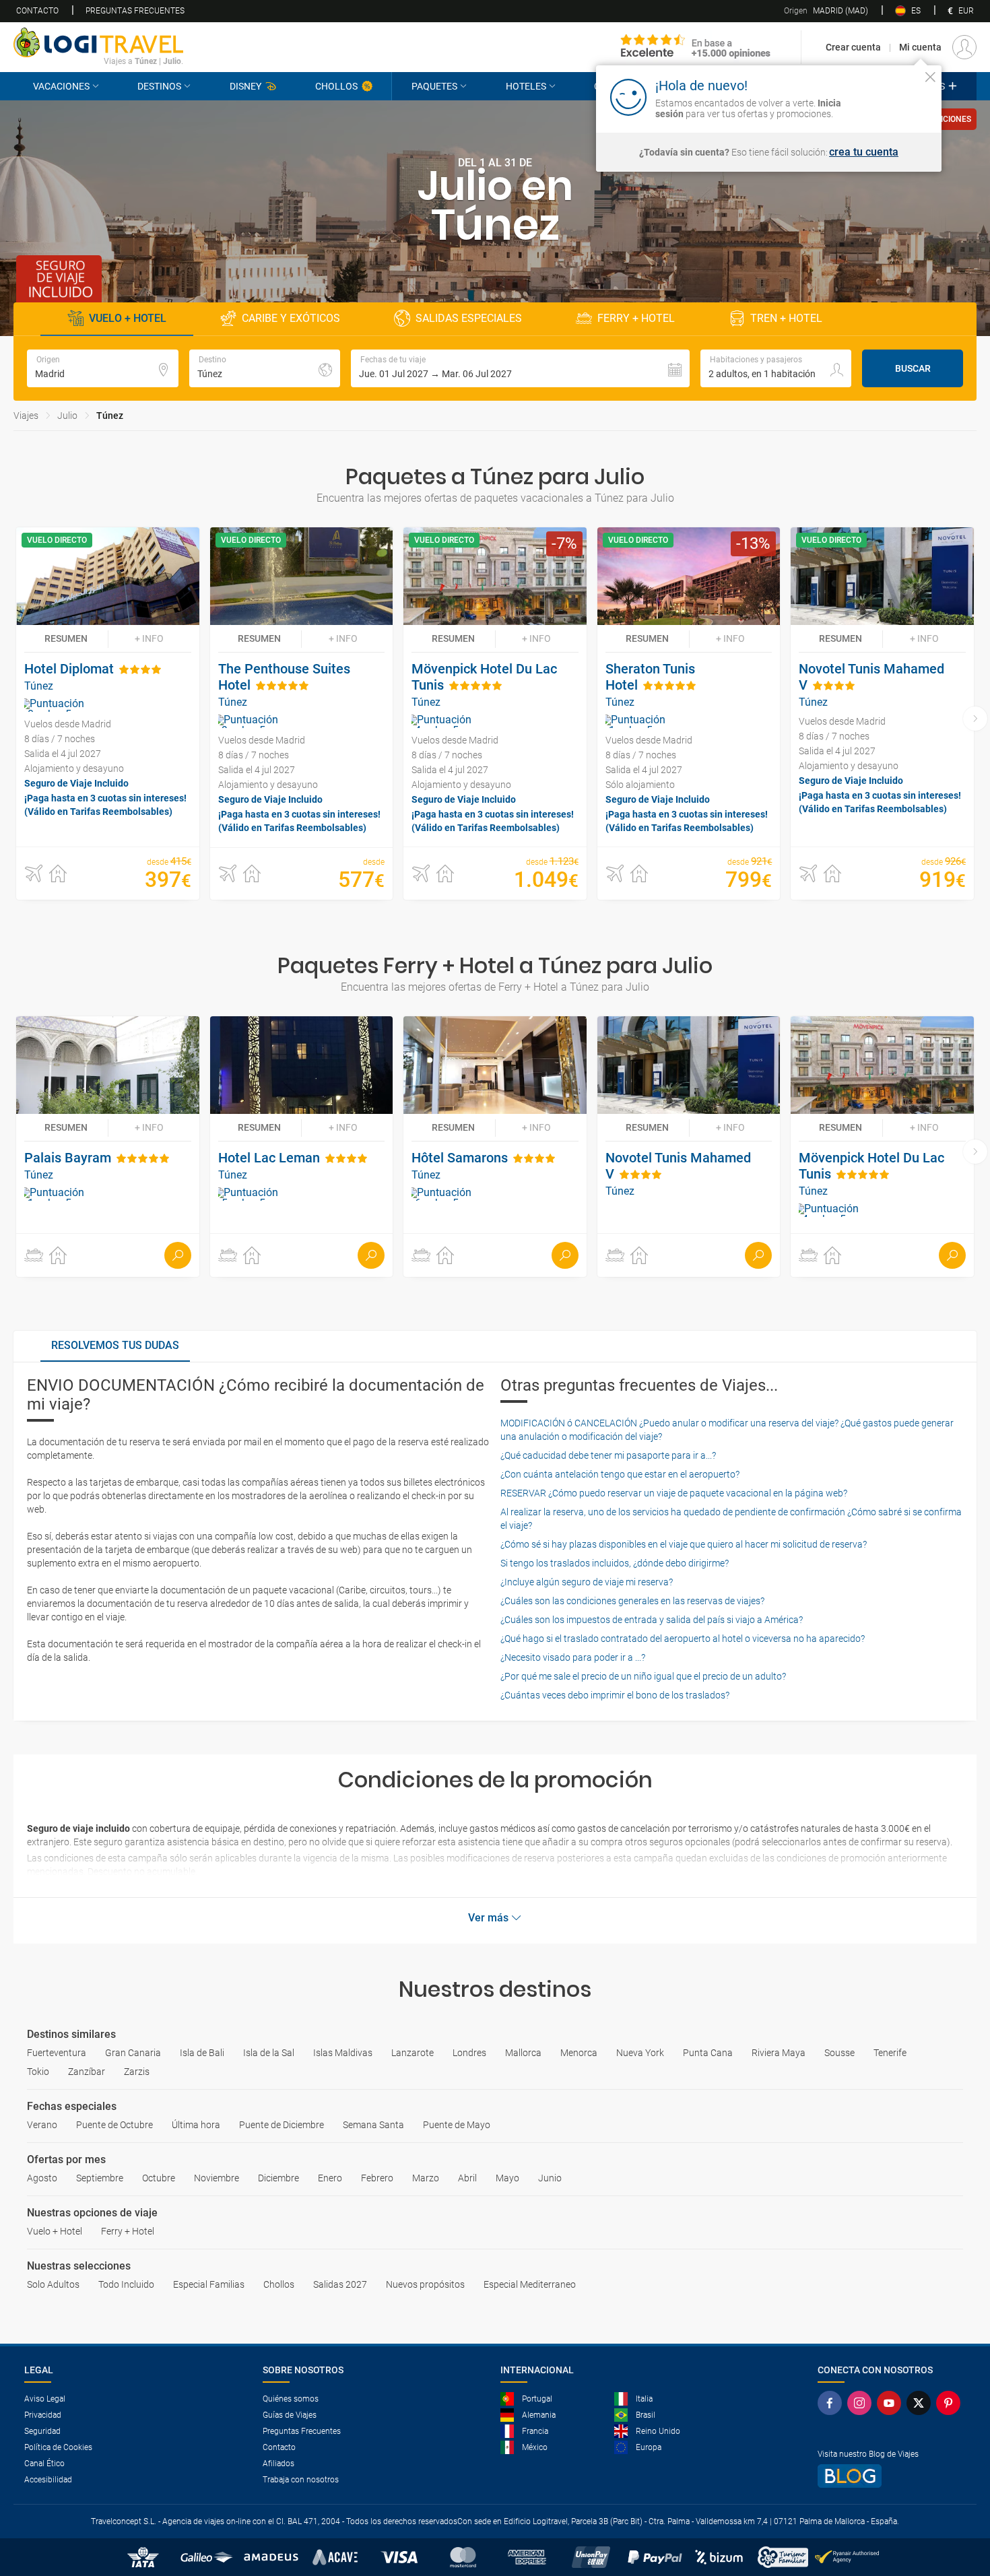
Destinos (159, 86)
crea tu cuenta (864, 152)
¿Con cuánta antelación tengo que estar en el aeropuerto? (620, 1474)
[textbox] (103, 368)
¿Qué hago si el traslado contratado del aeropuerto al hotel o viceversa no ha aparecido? (683, 1639)
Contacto (37, 11)
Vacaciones (61, 86)
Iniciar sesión (889, 96)
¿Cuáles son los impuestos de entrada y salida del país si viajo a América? (652, 1620)
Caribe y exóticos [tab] (291, 318)
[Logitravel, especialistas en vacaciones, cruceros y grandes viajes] (98, 42)
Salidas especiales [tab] (469, 318)
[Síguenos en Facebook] (832, 2403)
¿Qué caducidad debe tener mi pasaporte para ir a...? (608, 1455)
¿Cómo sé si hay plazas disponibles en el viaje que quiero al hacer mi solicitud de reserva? (684, 1544)
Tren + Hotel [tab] (786, 318)
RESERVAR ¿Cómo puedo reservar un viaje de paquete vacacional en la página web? (674, 1493)
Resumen (66, 638)
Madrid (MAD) (826, 11)
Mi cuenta (920, 47)
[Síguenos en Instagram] (862, 2403)
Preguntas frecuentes (135, 11)
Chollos (336, 86)
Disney (245, 86)
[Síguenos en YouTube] (892, 2403)
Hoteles (526, 86)
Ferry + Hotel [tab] (636, 318)
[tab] (115, 1346)
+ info (149, 638)
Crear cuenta (853, 47)
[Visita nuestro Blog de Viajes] (892, 2476)
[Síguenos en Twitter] (921, 2403)
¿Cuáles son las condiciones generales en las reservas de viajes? (632, 1601)
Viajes (26, 416)
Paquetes (434, 86)
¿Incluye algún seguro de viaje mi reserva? (587, 1582)
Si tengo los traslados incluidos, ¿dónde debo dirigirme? (615, 1563)
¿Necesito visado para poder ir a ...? (573, 1657)
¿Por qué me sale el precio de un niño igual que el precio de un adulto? (643, 1676)
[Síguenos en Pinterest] (951, 2403)
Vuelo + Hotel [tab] (128, 318)
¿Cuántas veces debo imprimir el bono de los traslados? (615, 1695)
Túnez (110, 416)
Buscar (913, 368)
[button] (520, 368)
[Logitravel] (696, 47)
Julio (67, 416)
